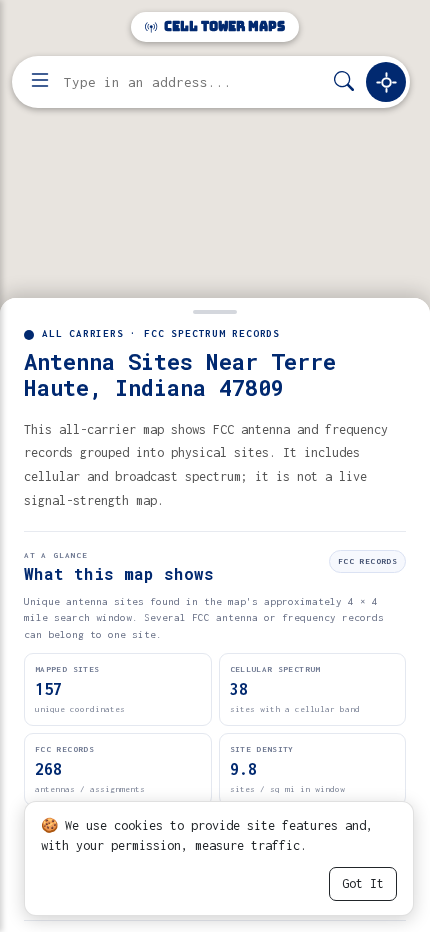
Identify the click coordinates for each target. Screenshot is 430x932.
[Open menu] (40, 82)
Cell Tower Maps (223, 26)
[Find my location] (386, 82)
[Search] (344, 82)
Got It (363, 883)
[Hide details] (215, 310)
